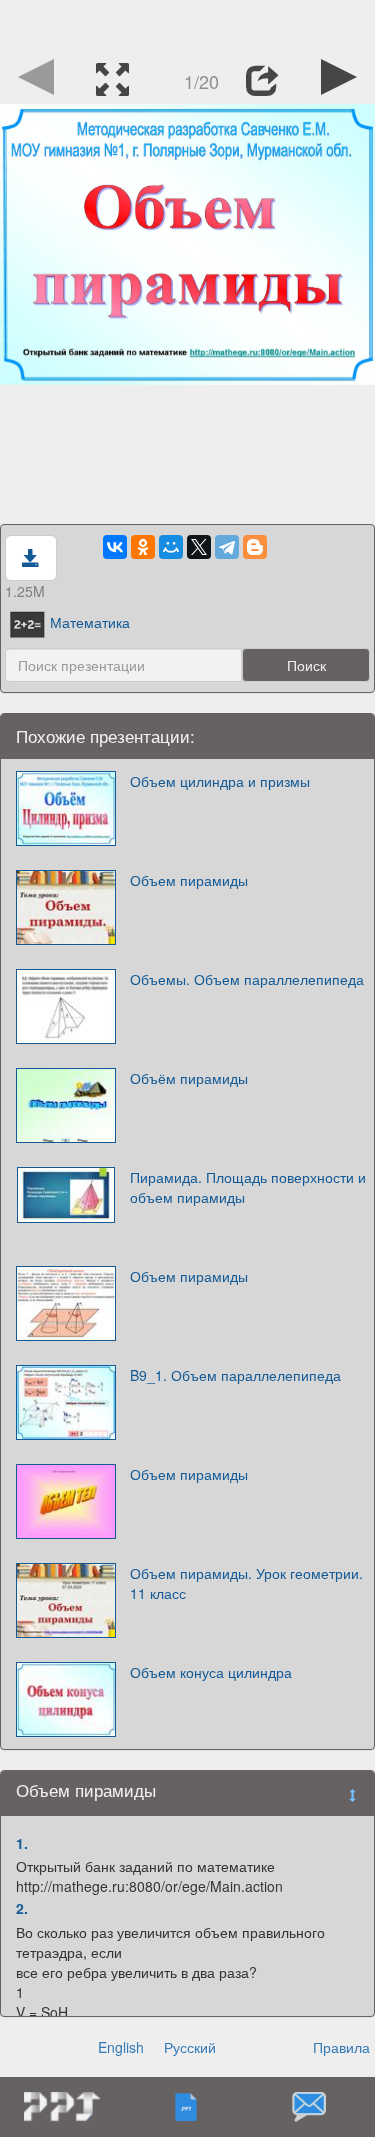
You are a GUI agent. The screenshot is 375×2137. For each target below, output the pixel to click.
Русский (190, 2047)
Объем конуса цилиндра (211, 1672)
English (121, 2047)
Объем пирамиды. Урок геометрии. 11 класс (246, 1583)
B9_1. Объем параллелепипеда (235, 1375)
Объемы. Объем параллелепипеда (247, 979)
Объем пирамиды (189, 880)
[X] (199, 547)
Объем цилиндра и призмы (220, 781)
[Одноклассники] (143, 547)
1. (22, 1843)
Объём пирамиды (189, 1078)
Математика (90, 622)
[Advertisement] (188, 25)
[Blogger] (255, 547)
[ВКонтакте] (115, 547)
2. (22, 1908)
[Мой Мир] (171, 547)
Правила (341, 2047)
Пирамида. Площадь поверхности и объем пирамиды (248, 1187)
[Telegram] (227, 547)
